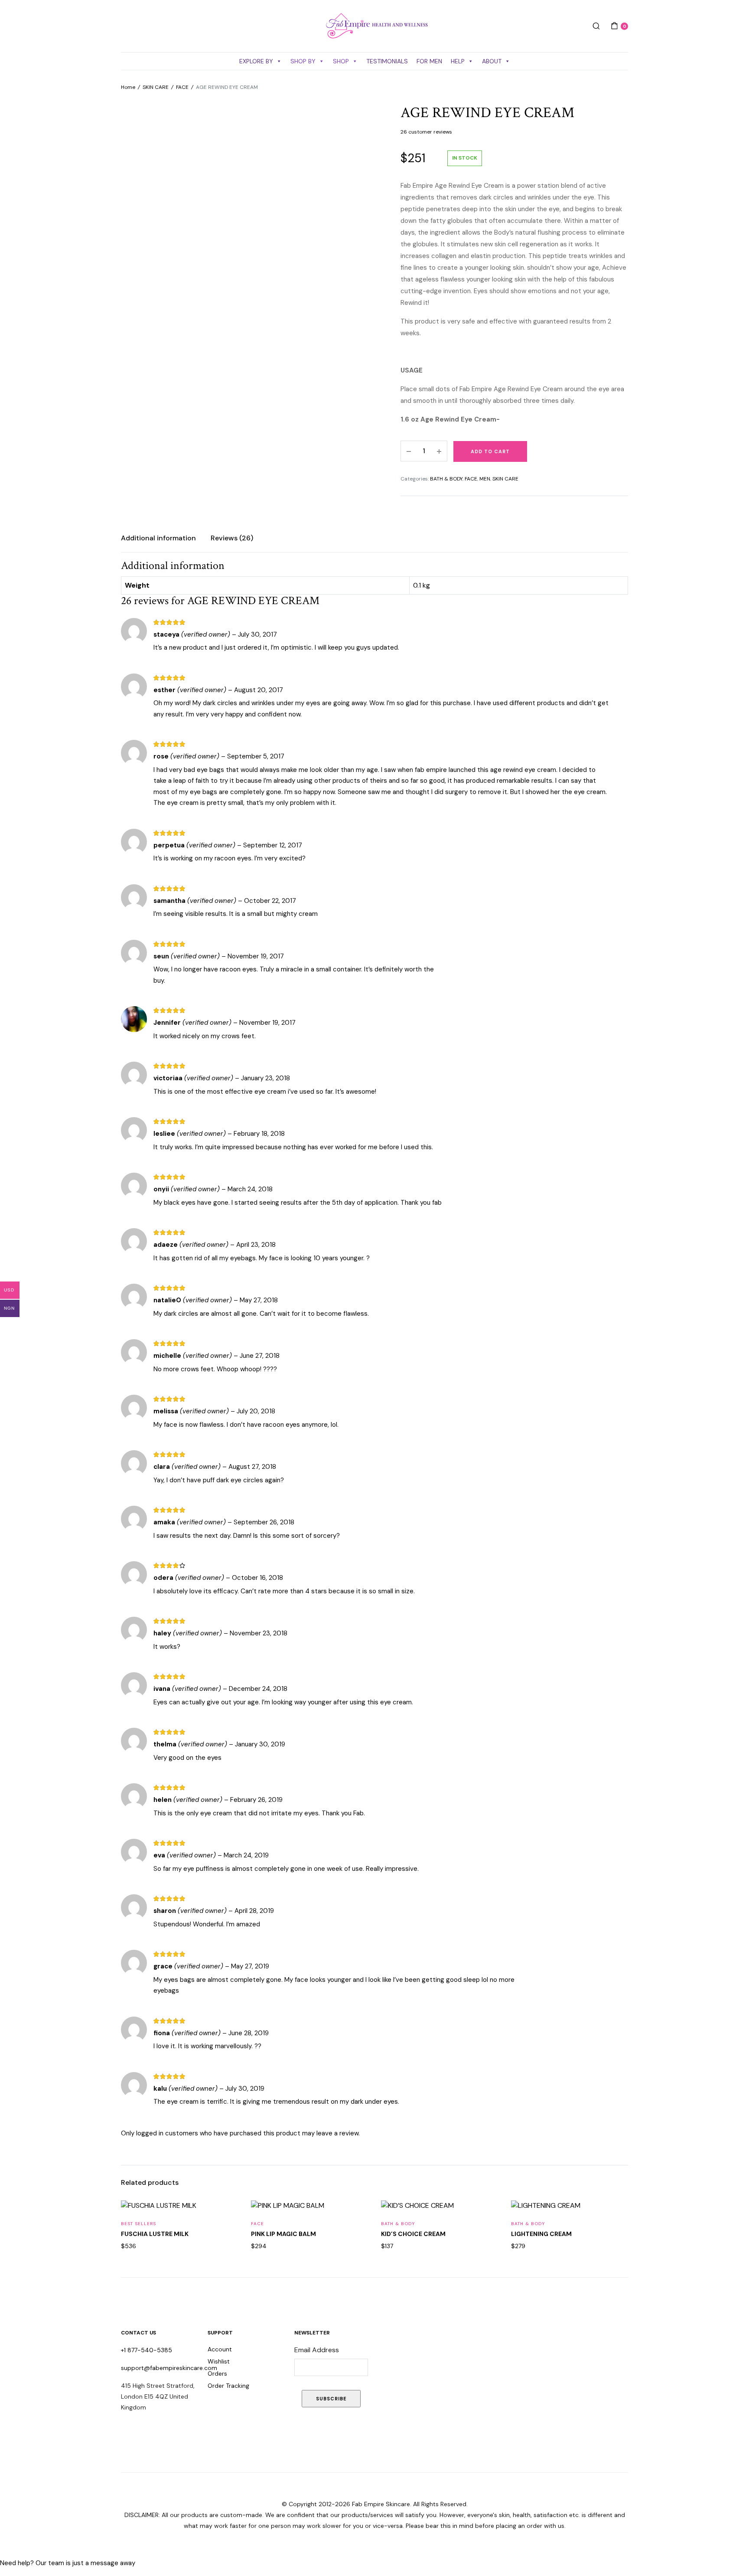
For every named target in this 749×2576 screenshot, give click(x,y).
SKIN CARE (156, 87)
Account (220, 2349)
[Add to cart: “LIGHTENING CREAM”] (616, 2216)
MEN (485, 479)
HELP (458, 61)
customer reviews (426, 132)
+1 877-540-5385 (147, 2350)
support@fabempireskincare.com (169, 2368)
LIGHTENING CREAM (541, 2234)
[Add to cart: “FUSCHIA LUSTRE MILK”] (226, 2216)
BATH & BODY (446, 479)
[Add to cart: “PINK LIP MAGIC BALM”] (356, 2216)
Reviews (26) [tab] (232, 538)
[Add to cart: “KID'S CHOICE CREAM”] (486, 2216)
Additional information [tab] (158, 538)
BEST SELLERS (138, 2224)
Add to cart (490, 451)
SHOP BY (303, 61)
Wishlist (219, 2361)
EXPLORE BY (256, 61)
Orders (217, 2373)
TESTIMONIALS (387, 61)
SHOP (341, 61)
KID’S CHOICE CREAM (413, 2234)
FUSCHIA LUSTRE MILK (155, 2234)
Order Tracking (228, 2386)
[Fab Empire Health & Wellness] (374, 26)
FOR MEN (429, 61)
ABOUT (492, 61)
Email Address (317, 2350)
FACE (182, 87)
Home (128, 87)
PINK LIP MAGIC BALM (283, 2234)
